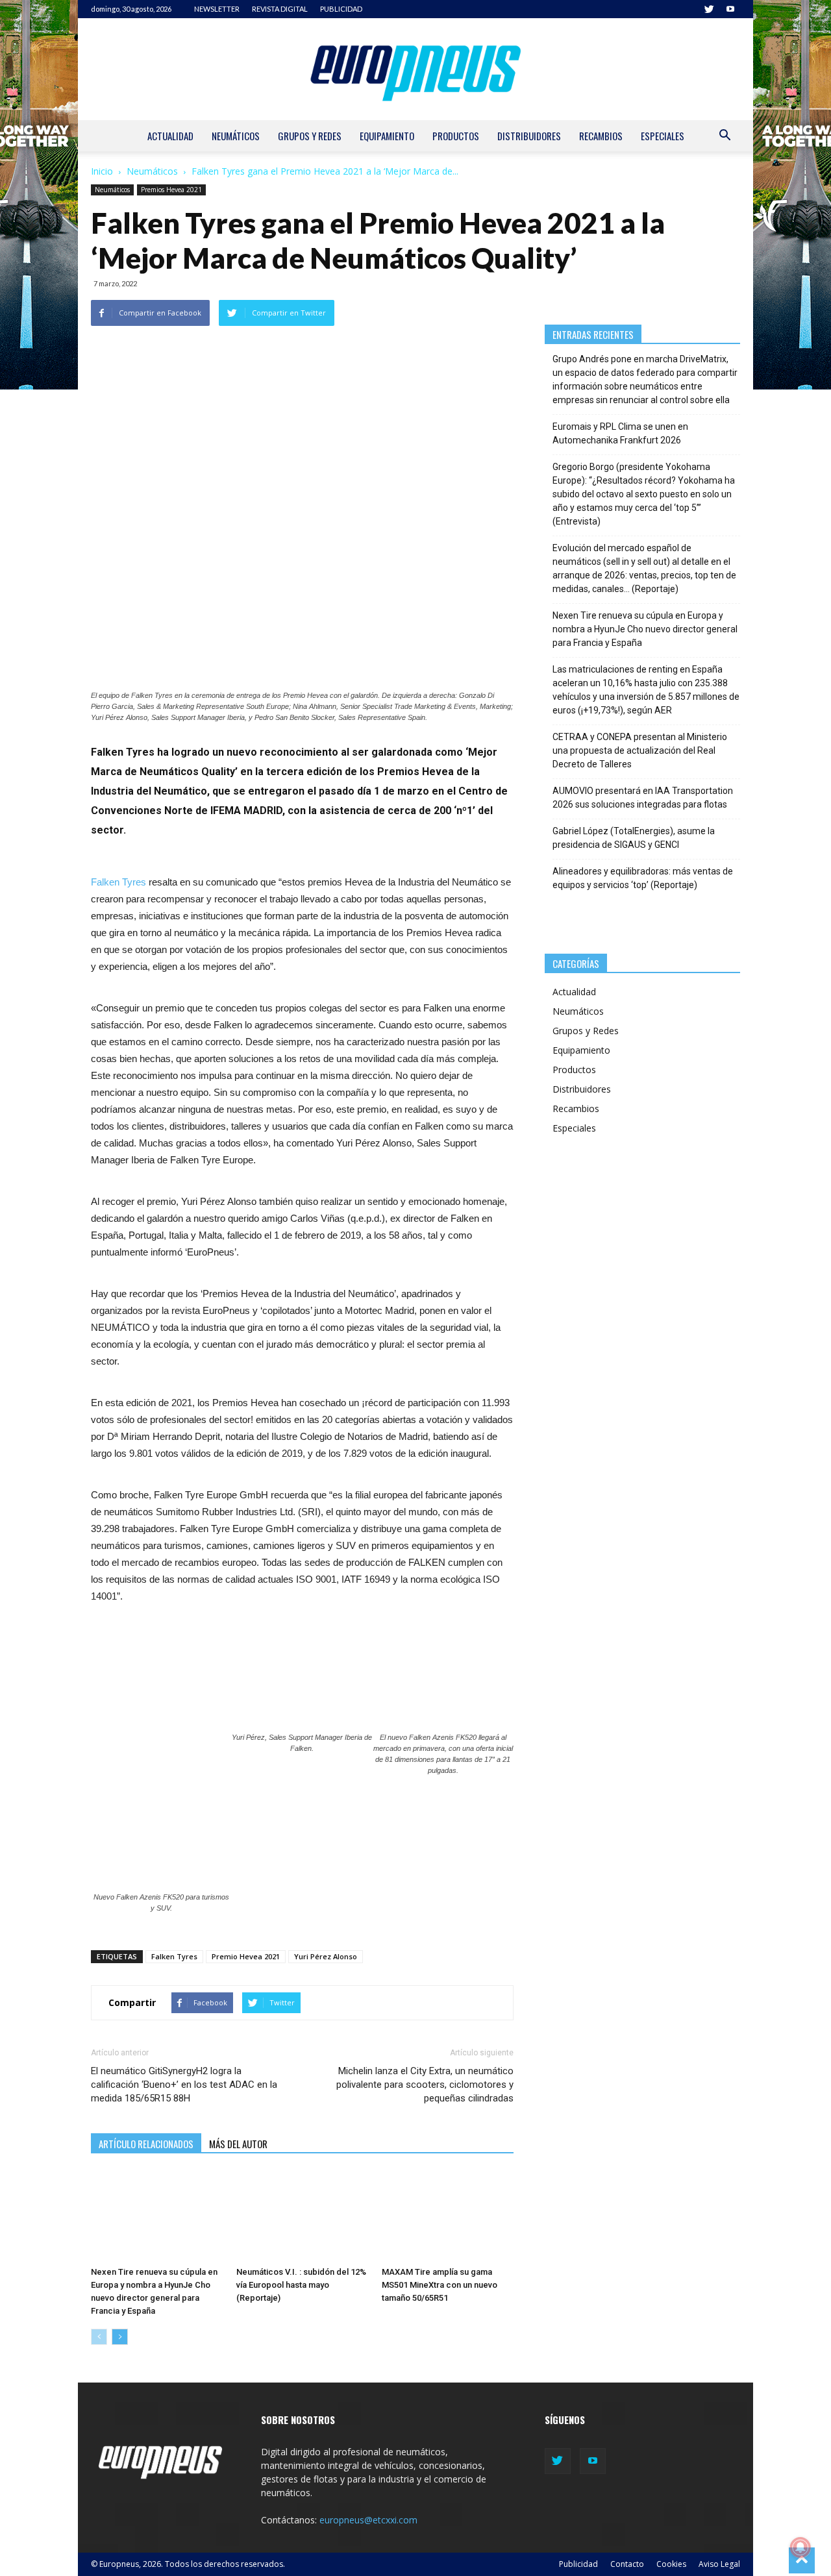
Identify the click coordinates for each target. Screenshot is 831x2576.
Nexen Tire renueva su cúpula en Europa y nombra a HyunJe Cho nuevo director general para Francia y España (645, 629)
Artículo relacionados (146, 2144)
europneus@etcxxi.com (368, 2520)
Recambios (601, 136)
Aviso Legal (719, 2564)
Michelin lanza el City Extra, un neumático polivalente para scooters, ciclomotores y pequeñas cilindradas (425, 2085)
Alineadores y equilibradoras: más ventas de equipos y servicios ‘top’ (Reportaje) (643, 878)
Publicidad (578, 2564)
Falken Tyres (118, 882)
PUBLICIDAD (341, 9)
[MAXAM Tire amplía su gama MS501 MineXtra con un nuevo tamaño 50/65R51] (448, 2216)
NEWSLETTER (217, 9)
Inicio (102, 171)
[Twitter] (709, 9)
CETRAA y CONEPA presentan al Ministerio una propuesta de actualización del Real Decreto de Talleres (640, 750)
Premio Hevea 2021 (246, 1956)
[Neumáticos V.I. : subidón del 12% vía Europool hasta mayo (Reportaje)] (302, 2216)
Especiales (663, 136)
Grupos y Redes (310, 136)
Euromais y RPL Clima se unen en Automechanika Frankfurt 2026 (620, 433)
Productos (456, 136)
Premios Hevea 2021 (171, 190)
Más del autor (238, 2144)
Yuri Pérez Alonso (326, 1956)
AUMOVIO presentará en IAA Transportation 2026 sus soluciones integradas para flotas (643, 798)
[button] (725, 137)
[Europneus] (415, 69)
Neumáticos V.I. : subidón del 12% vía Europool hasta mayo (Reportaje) (301, 2285)
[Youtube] (730, 9)
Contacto (627, 2564)
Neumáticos (236, 136)
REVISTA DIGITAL (280, 9)
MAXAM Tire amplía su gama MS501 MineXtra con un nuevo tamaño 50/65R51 (440, 2285)
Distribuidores (529, 136)
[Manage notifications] (800, 2547)
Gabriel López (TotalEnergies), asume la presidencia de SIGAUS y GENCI (634, 838)
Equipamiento (387, 136)
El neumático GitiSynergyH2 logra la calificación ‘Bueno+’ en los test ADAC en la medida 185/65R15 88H (184, 2085)
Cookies (671, 2564)
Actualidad (170, 136)
